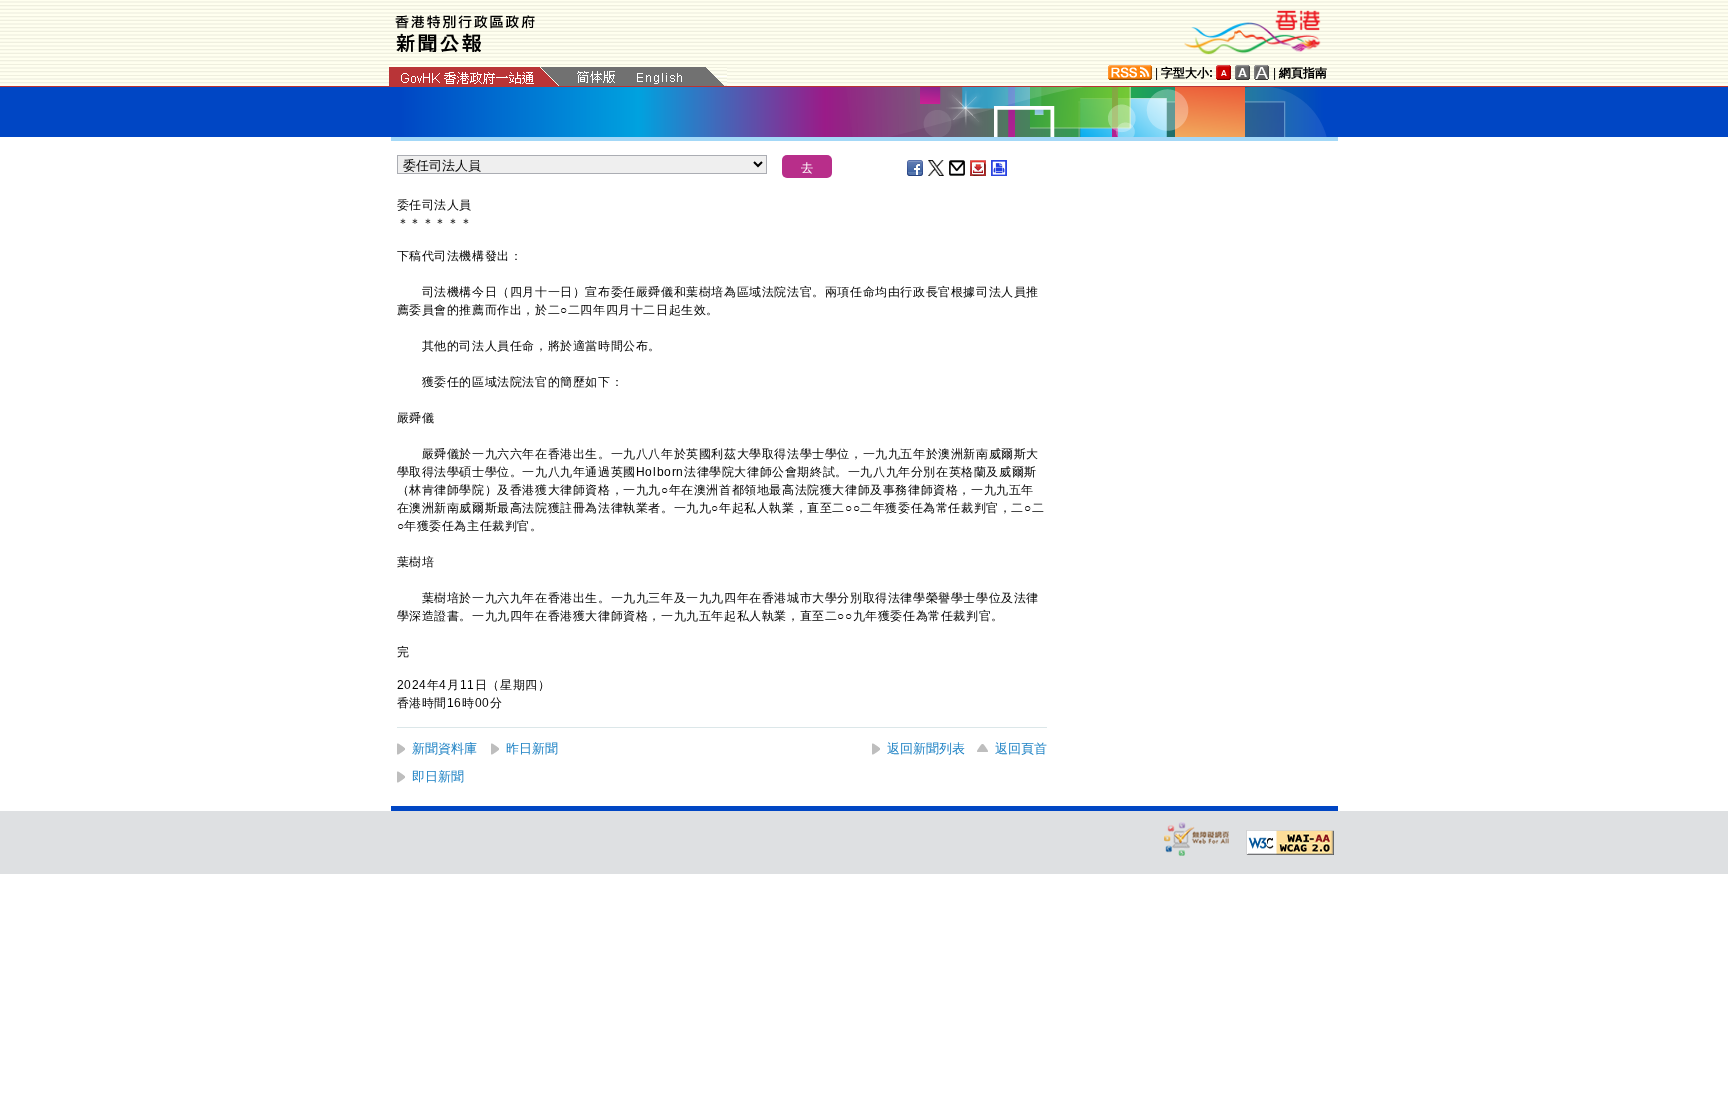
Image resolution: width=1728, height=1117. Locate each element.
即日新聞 (438, 776)
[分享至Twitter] (937, 168)
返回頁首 (1021, 748)
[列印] (1000, 168)
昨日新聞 (532, 748)
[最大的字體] (1262, 72)
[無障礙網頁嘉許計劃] (1197, 838)
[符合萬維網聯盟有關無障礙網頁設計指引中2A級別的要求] (1290, 843)
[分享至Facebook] (916, 168)
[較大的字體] (1243, 72)
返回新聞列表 (926, 748)
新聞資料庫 (444, 748)
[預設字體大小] (1224, 72)
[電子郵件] (958, 168)
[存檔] (979, 168)
